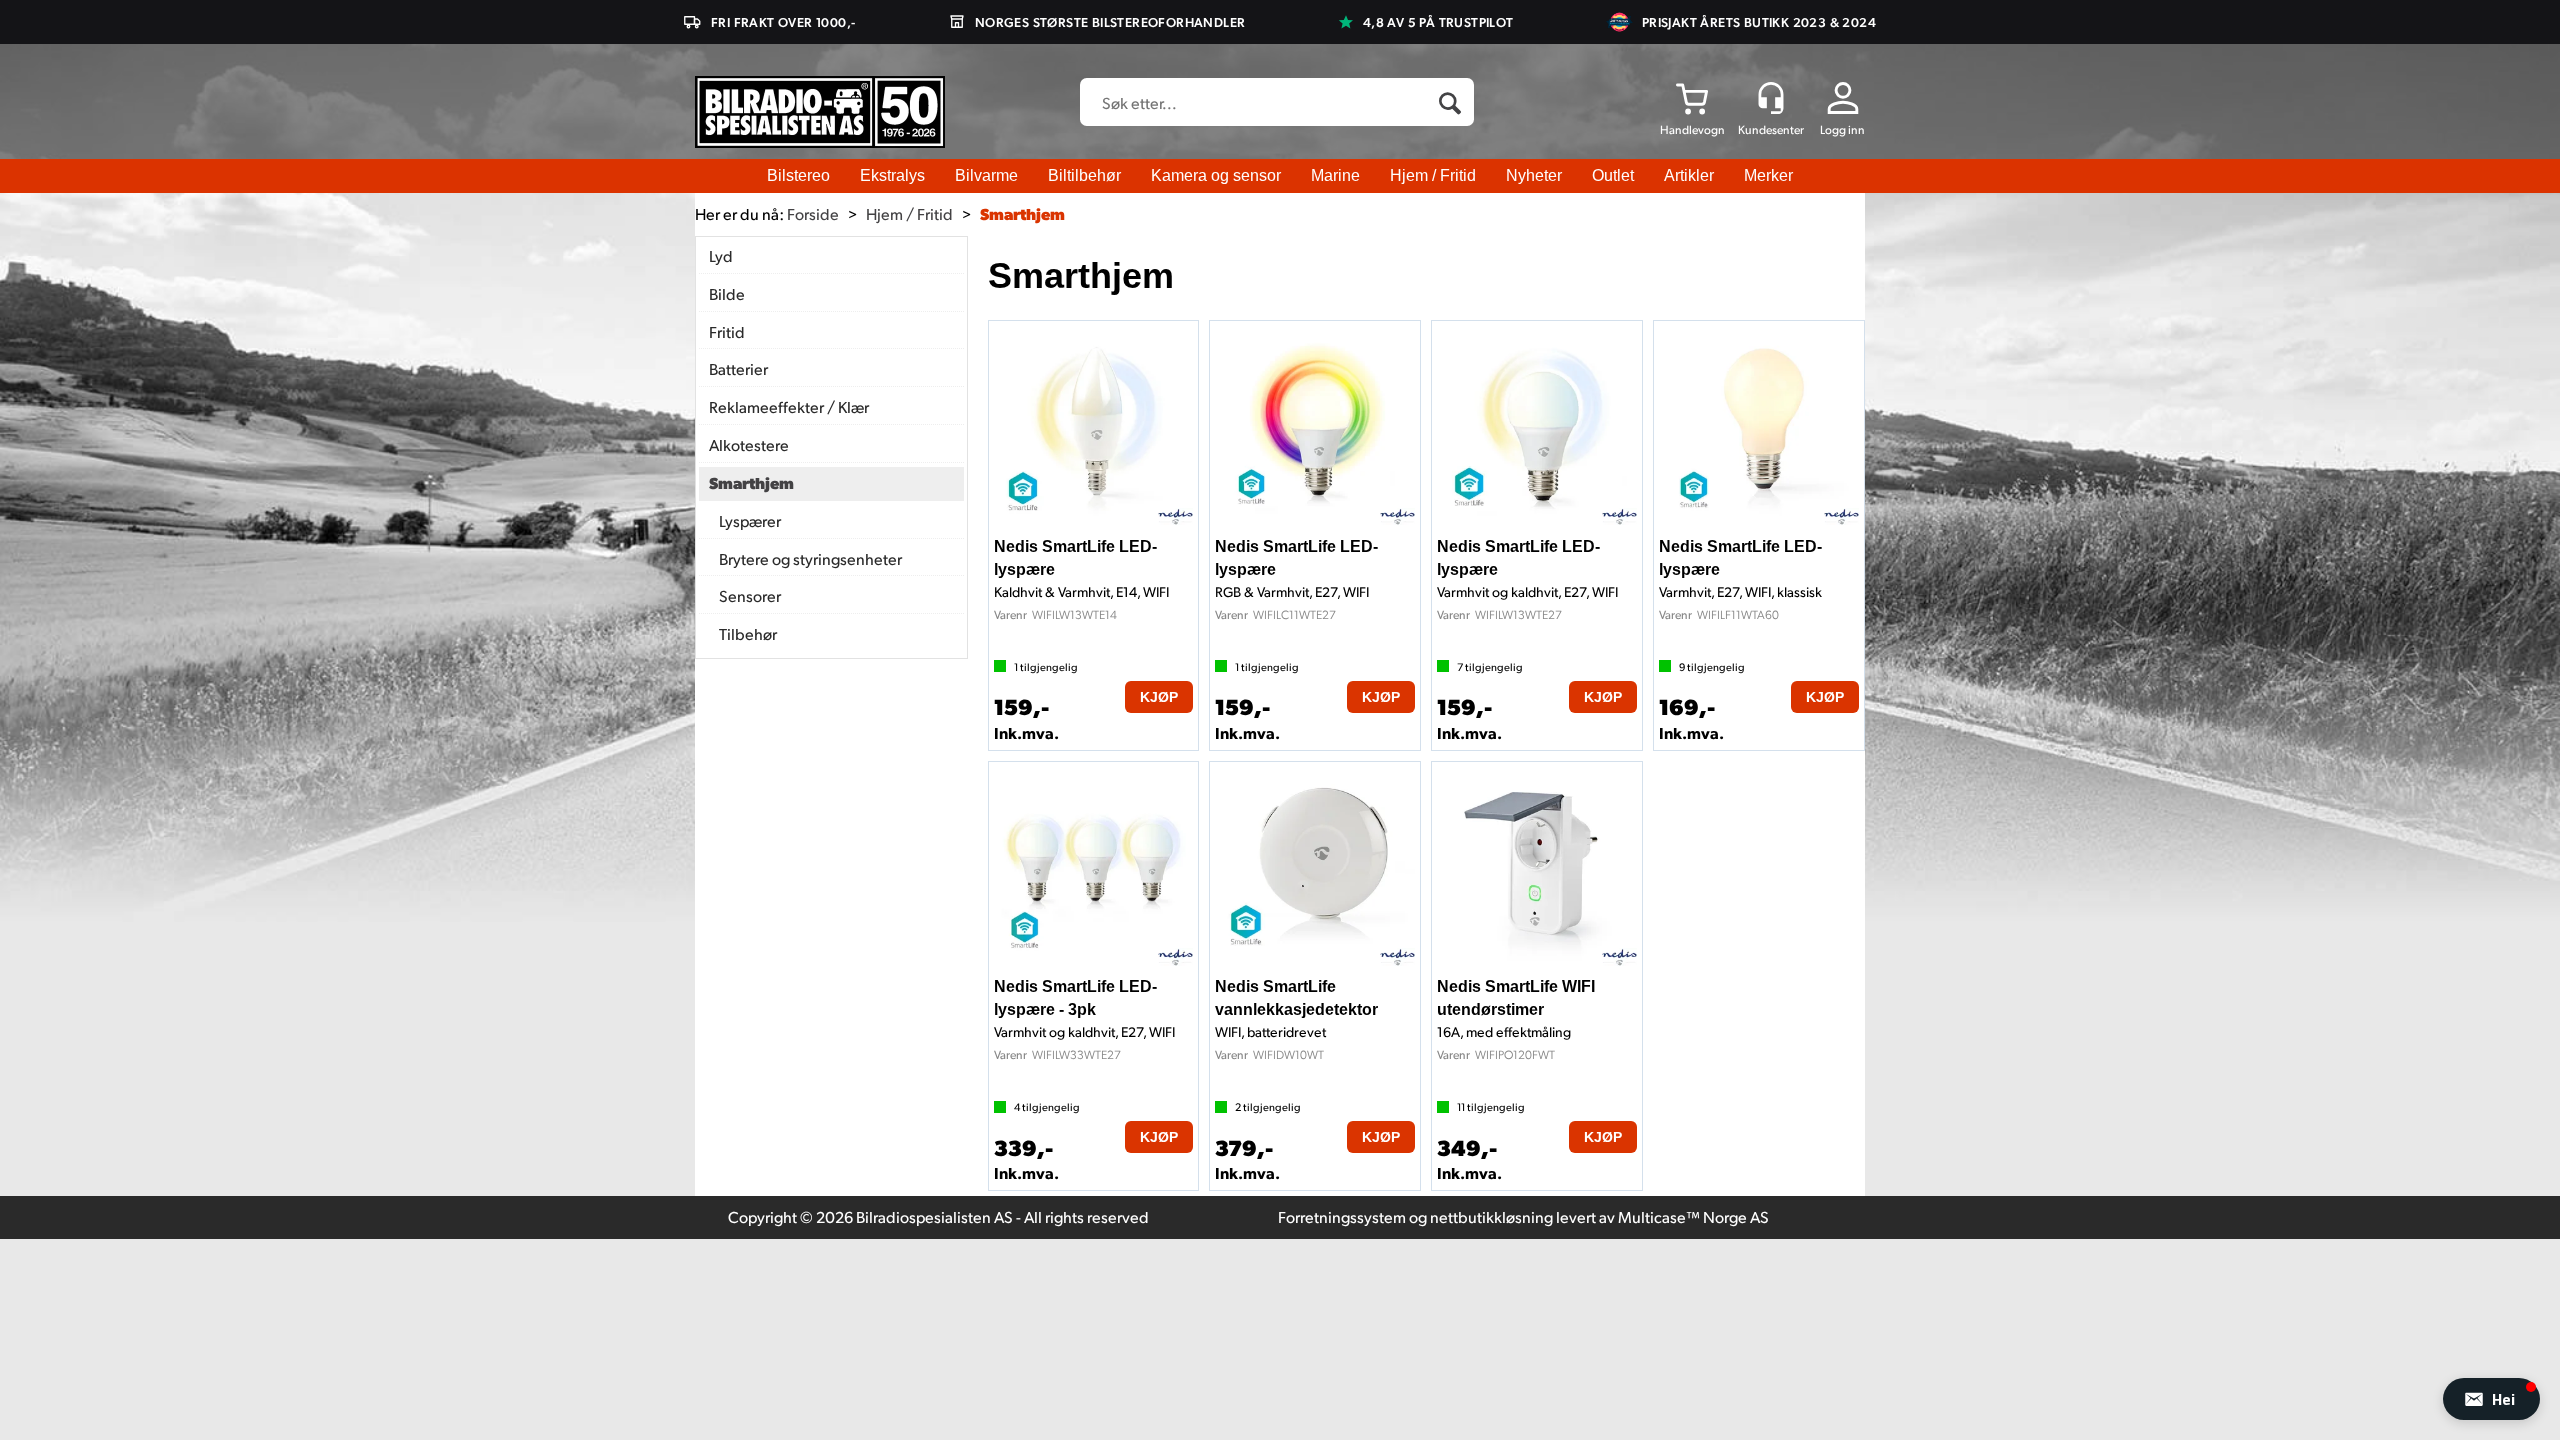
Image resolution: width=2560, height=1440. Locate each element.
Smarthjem (1022, 213)
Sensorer (750, 595)
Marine (1335, 175)
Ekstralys (892, 175)
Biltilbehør (1084, 175)
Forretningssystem (1342, 1216)
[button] (2491, 1399)
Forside (813, 213)
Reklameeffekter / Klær (789, 406)
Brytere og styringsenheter (810, 558)
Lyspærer (750, 520)
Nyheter (1534, 175)
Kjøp (1159, 697)
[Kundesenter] (1771, 98)
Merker (1768, 175)
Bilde (727, 293)
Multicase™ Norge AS (1693, 1216)
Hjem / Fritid (1433, 175)
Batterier (738, 368)
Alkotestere (749, 444)
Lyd (721, 255)
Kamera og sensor (1216, 175)
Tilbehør (748, 633)
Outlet (1613, 175)
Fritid (727, 331)
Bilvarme (986, 175)
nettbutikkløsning (1491, 1216)
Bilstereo (798, 175)
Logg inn (1842, 129)
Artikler (1689, 175)
